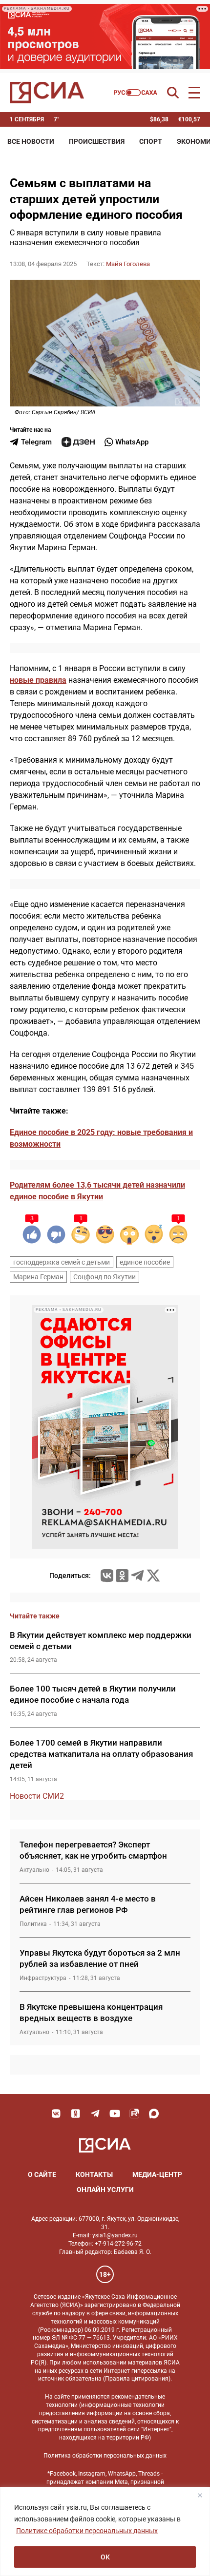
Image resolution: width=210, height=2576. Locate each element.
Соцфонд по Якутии (105, 1277)
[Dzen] (78, 442)
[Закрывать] (200, 2495)
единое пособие (145, 1262)
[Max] (154, 2114)
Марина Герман (38, 1277)
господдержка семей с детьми (62, 1262)
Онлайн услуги (105, 2190)
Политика (33, 1924)
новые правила (38, 680)
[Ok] (76, 2114)
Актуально (34, 1870)
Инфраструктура (43, 1978)
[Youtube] (115, 2114)
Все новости (31, 141)
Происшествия (97, 141)
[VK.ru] (107, 1576)
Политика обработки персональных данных (105, 2456)
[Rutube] (134, 2114)
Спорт (151, 141)
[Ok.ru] (122, 1576)
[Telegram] (137, 1576)
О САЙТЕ (42, 2174)
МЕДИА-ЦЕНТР (157, 2174)
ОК (105, 2557)
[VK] (56, 2114)
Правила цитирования (137, 2379)
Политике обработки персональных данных (87, 2531)
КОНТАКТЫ (94, 2174)
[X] (153, 1576)
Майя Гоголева (128, 264)
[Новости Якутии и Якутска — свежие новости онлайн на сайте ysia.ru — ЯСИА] (47, 93)
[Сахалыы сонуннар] (136, 93)
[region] (105, 2531)
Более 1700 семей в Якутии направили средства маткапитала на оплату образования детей (101, 1754)
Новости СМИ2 (37, 1796)
